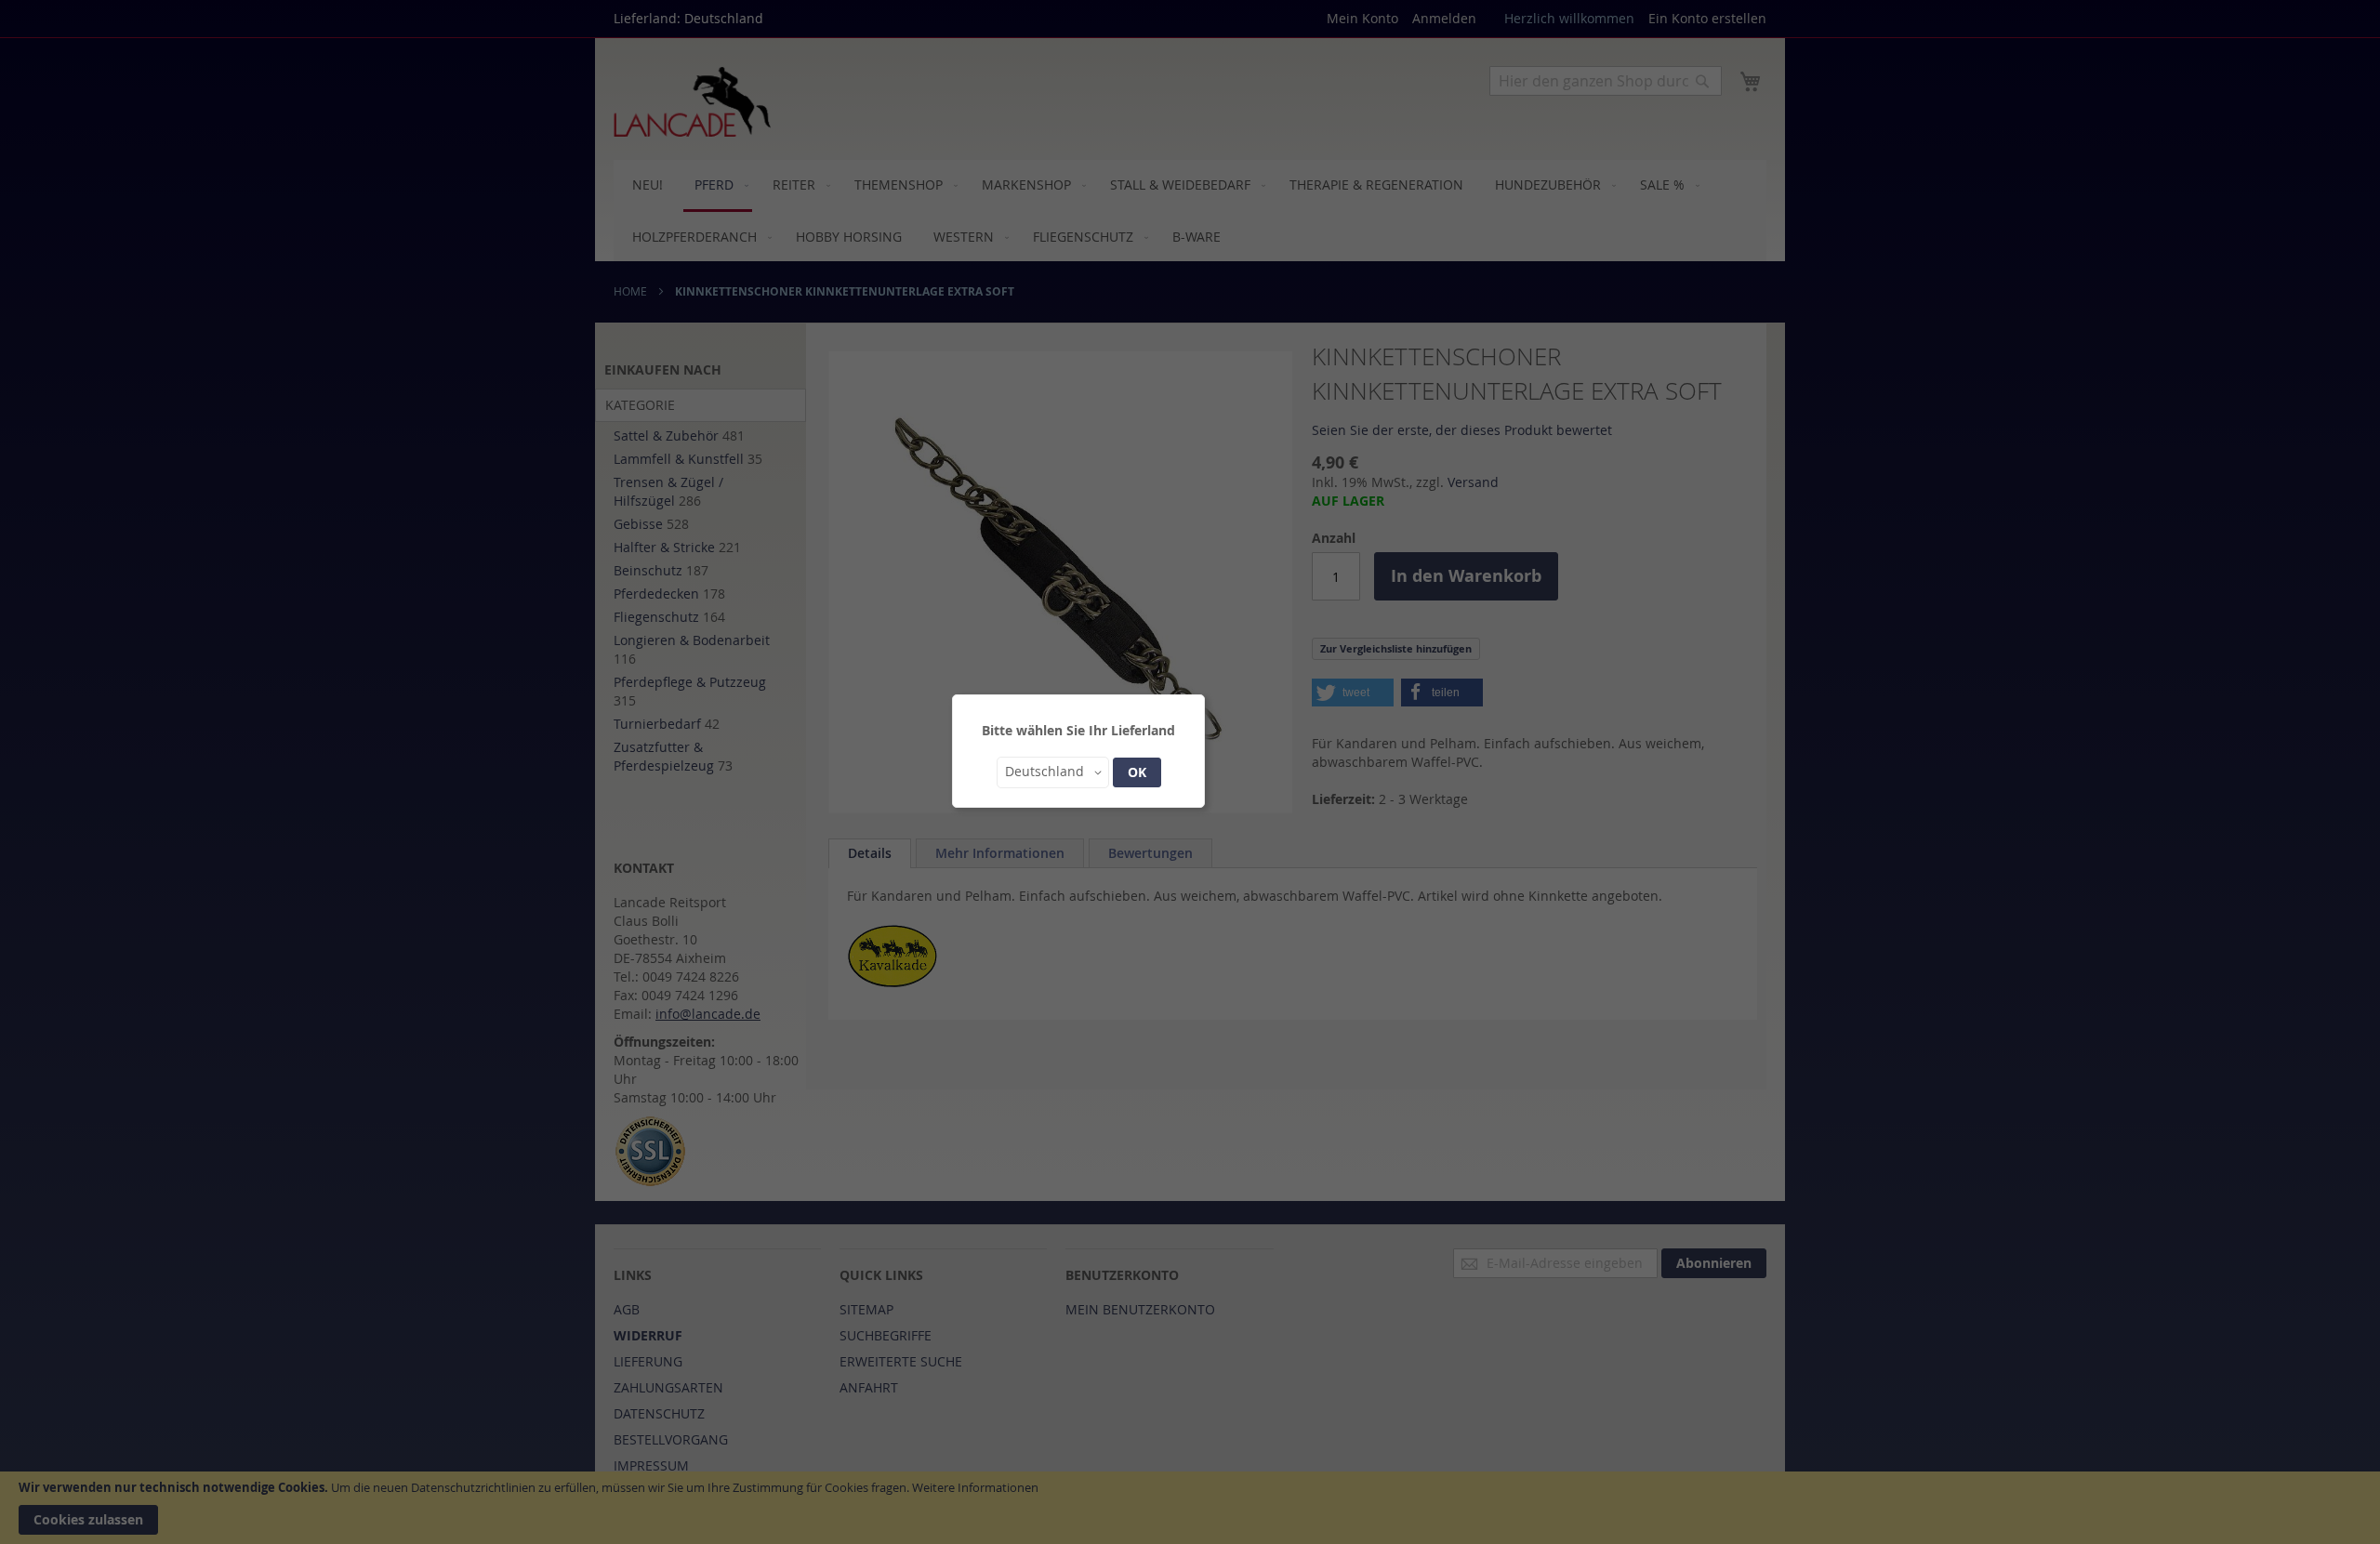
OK (1137, 772)
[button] (1053, 772)
